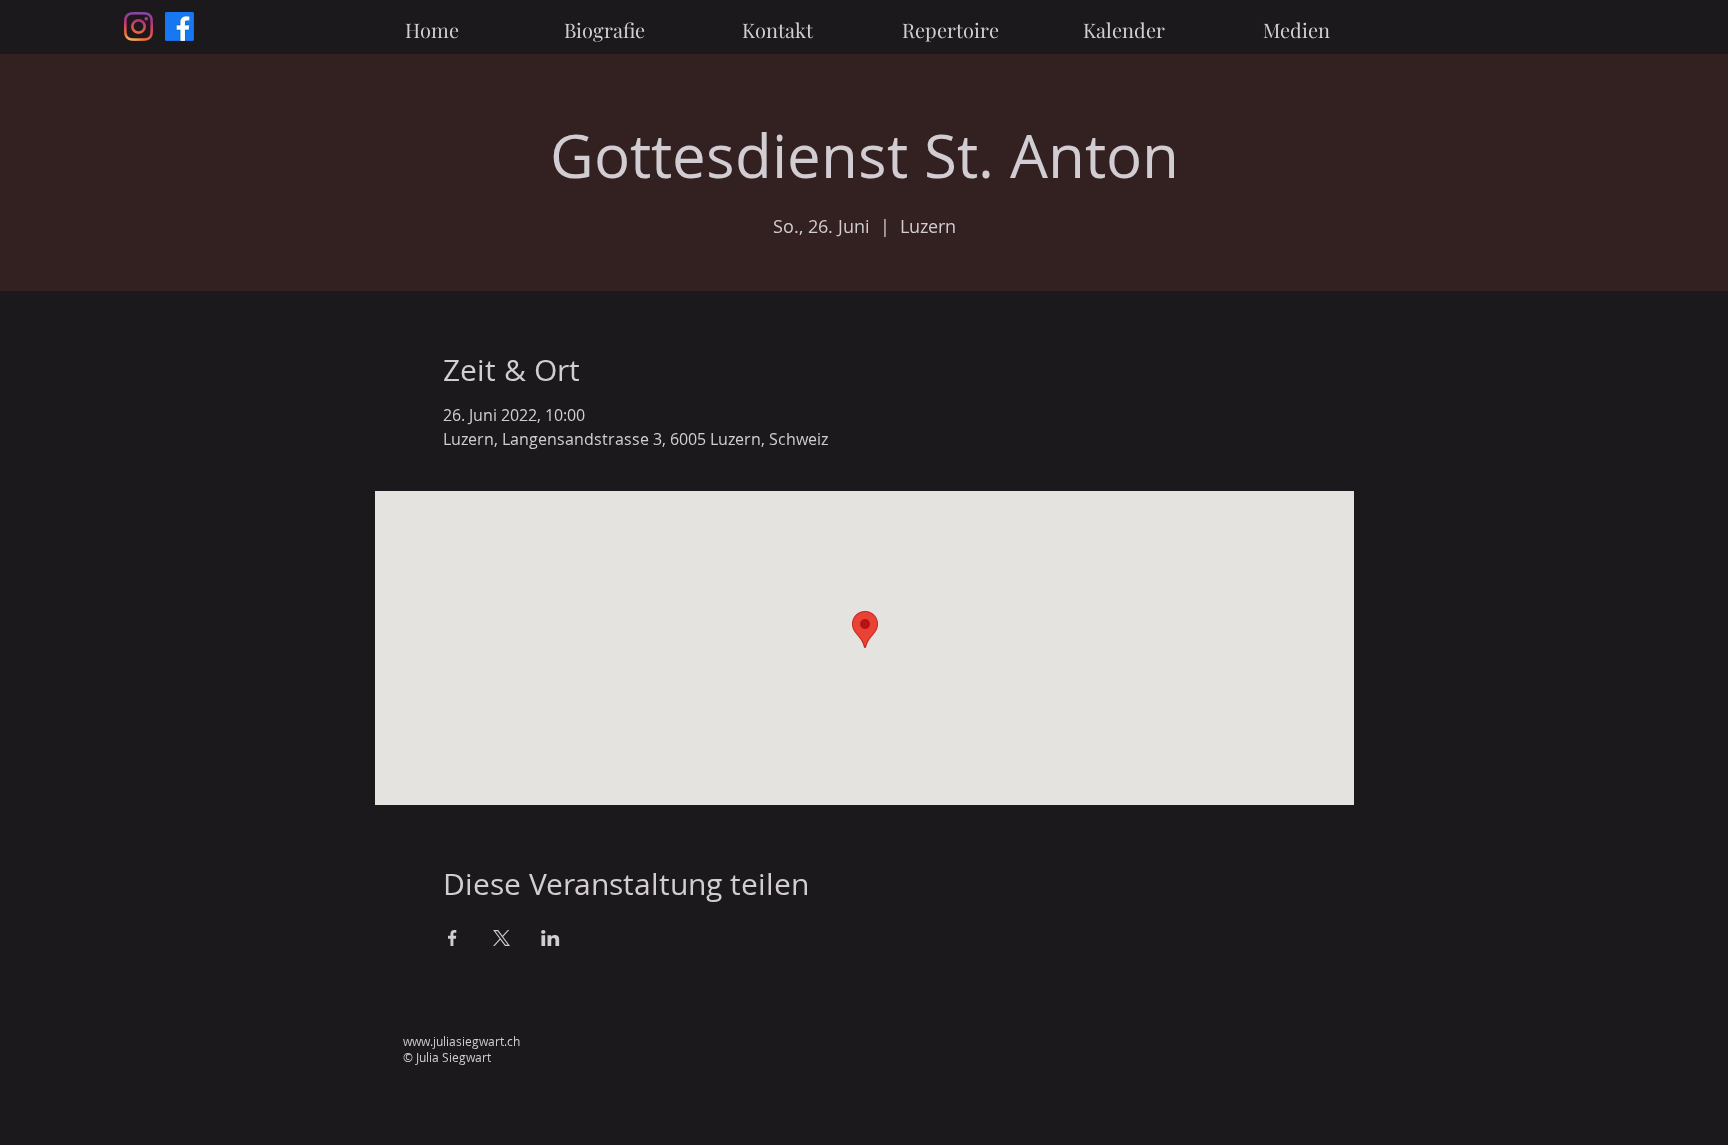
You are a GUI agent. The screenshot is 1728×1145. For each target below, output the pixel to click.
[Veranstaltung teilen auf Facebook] (452, 938)
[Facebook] (179, 26)
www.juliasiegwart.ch (461, 1041)
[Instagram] (138, 26)
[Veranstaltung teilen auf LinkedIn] (550, 938)
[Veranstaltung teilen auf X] (501, 938)
